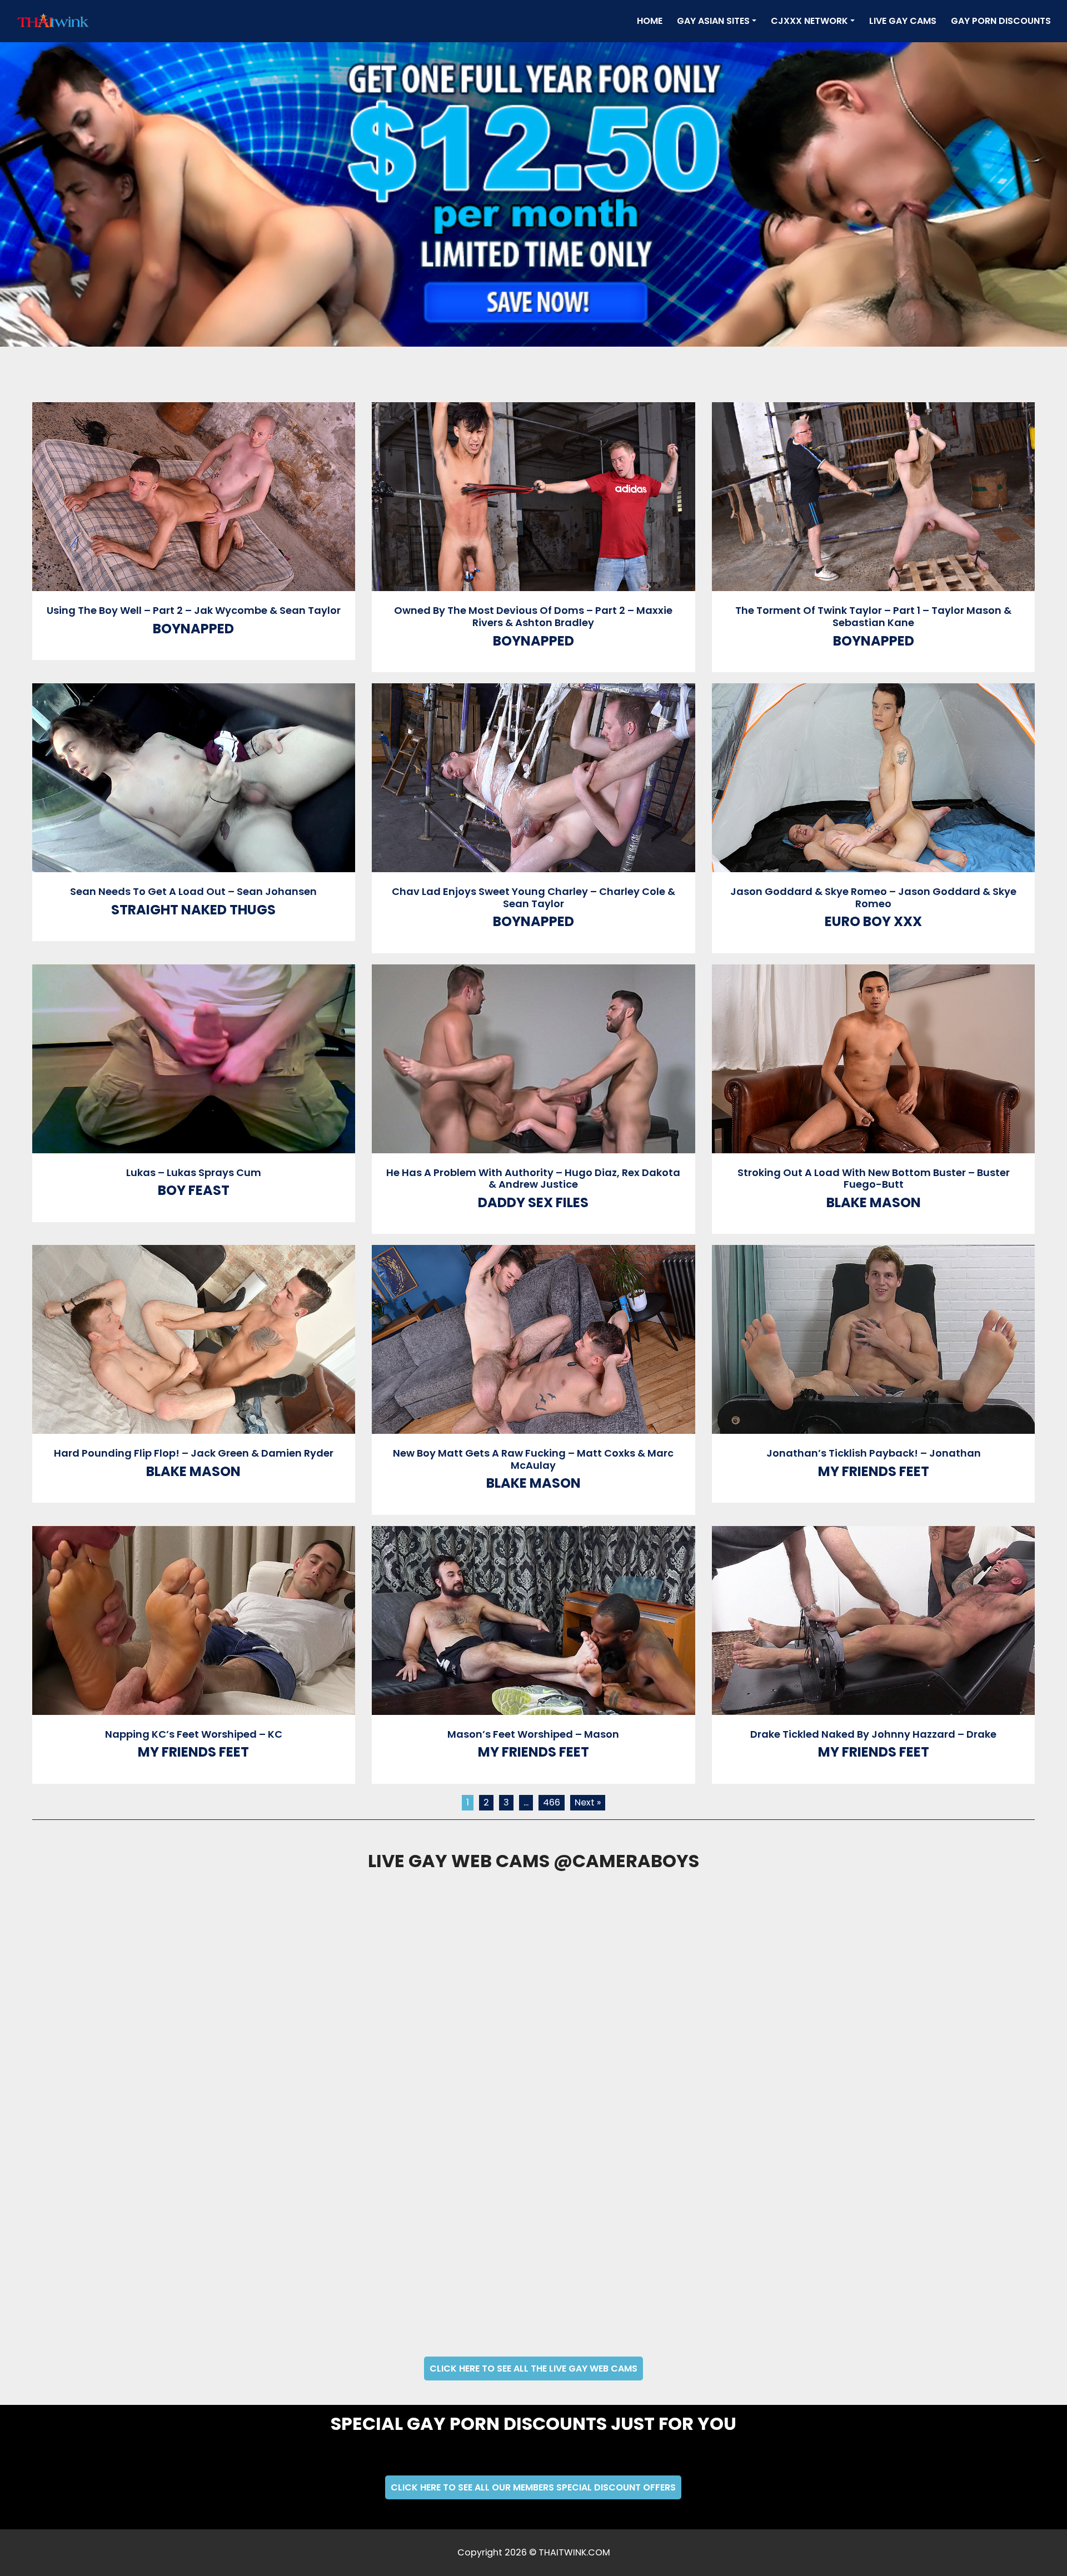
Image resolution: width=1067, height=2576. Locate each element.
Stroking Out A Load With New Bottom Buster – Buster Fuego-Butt (874, 1179)
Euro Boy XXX (873, 921)
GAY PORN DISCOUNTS (1001, 21)
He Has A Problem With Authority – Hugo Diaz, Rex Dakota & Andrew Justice (533, 1179)
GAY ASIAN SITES (713, 21)
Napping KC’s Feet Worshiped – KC (194, 1734)
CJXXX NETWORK (809, 21)
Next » (588, 1802)
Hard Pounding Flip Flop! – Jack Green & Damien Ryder (194, 1453)
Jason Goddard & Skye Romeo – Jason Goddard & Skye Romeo (873, 897)
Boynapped (193, 629)
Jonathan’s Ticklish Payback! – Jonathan (874, 1453)
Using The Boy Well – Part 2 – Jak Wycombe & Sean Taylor (194, 610)
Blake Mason (874, 1202)
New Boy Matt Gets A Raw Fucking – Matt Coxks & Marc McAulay (533, 1459)
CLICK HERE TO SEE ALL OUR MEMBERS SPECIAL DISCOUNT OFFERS (533, 2487)
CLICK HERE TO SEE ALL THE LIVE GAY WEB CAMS (533, 2369)
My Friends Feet (874, 1471)
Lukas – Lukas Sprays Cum (194, 1172)
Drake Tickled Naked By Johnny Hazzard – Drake (873, 1734)
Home (652, 21)
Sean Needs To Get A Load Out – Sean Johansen (193, 891)
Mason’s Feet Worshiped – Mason (533, 1734)
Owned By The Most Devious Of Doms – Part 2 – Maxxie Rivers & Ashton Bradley (533, 616)
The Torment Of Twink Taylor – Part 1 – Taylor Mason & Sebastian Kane (873, 616)
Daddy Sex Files (533, 1202)
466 (552, 1802)
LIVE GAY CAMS (903, 21)
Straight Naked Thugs (193, 910)
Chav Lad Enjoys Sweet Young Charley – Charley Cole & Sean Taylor (533, 897)
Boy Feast (194, 1190)
